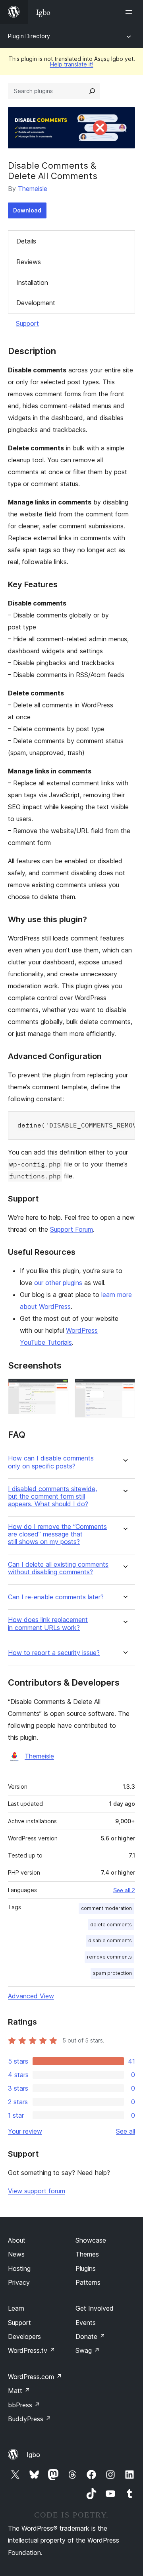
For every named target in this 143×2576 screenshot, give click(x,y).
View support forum (37, 2191)
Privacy (19, 2282)
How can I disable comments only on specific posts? (51, 1462)
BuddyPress (30, 2419)
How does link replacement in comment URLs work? (48, 1624)
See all (126, 2131)
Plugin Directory (29, 36)
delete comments (111, 1925)
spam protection (112, 1973)
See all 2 (124, 1890)
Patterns (88, 2282)
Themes (87, 2254)
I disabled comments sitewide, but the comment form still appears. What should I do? (52, 1496)
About (17, 2240)
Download (27, 210)
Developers (24, 2337)
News (16, 2254)
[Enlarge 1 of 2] (58, 1389)
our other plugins (58, 1283)
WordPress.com (35, 2377)
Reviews (29, 262)
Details (26, 241)
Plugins (86, 2268)
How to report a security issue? (54, 1653)
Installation (32, 282)
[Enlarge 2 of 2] (124, 1389)
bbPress (24, 2405)
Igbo (33, 2455)
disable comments (110, 1940)
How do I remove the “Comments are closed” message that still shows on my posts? (57, 1534)
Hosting (19, 2268)
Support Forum (71, 1229)
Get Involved (95, 2308)
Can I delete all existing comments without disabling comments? (58, 1568)
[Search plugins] (92, 91)
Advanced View (31, 1996)
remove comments (109, 1957)
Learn (16, 2308)
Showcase (91, 2240)
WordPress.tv (32, 2350)
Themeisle (33, 189)
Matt (19, 2391)
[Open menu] (130, 12)
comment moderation (106, 1908)
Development (36, 303)
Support (27, 323)
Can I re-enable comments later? (56, 1597)
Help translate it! (72, 64)
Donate (90, 2337)
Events (86, 2323)
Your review (25, 2131)
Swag (88, 2350)
